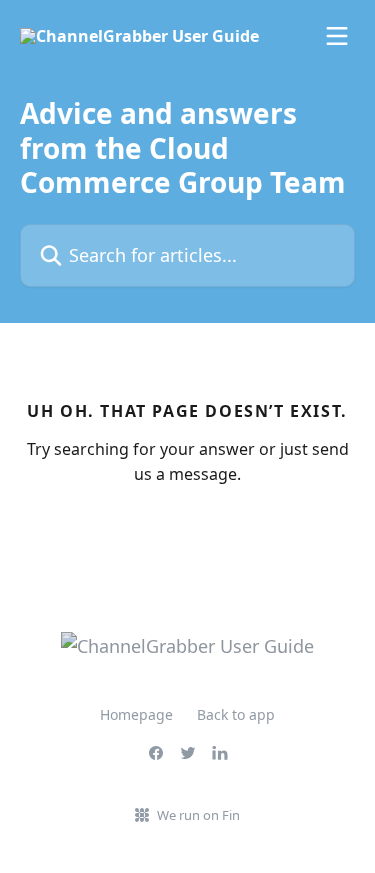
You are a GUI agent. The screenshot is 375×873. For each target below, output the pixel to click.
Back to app (236, 714)
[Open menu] (337, 36)
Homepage (136, 714)
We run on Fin (198, 815)
